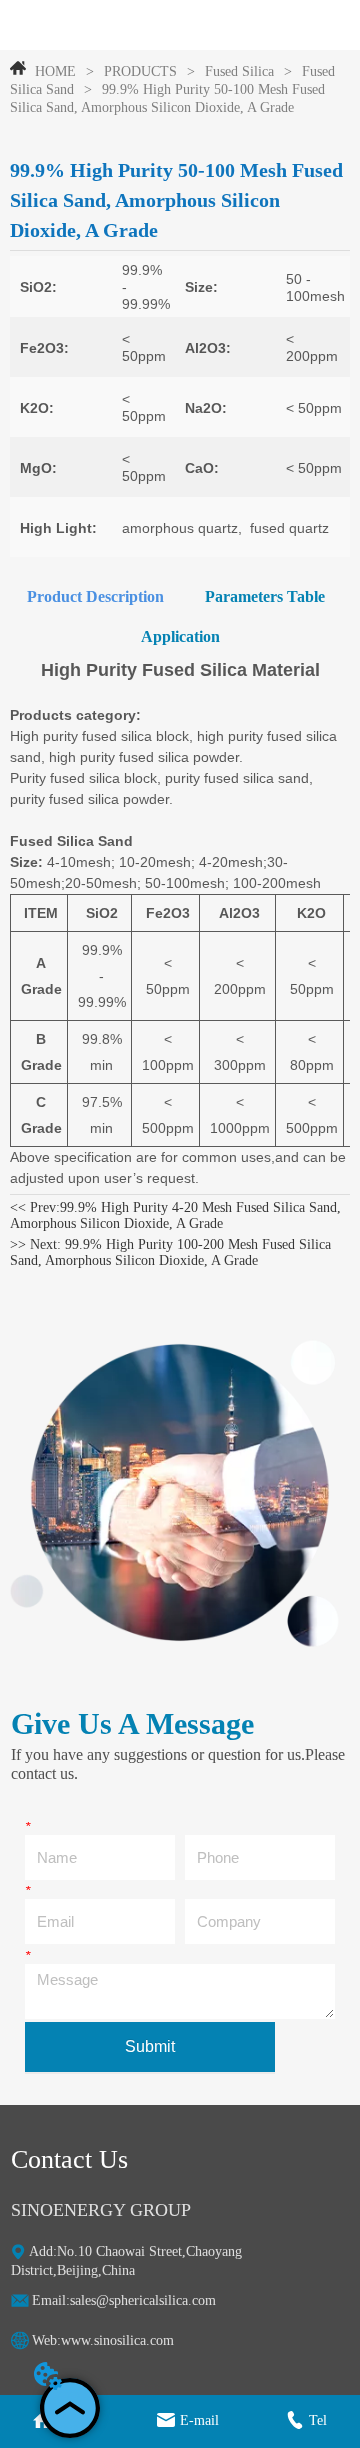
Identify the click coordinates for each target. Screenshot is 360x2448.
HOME (55, 71)
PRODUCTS (140, 71)
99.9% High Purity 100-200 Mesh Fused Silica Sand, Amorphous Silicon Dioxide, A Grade (170, 1252)
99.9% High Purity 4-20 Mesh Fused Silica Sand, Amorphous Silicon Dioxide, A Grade (175, 1215)
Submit (150, 2046)
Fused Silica (239, 71)
